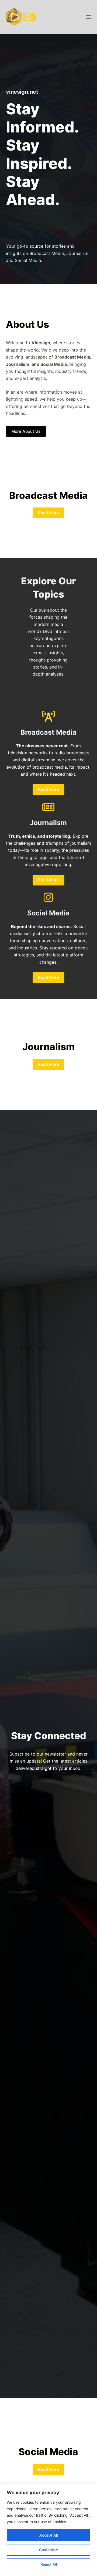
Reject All (49, 2564)
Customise (48, 2550)
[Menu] (89, 17)
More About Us (26, 431)
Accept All (48, 2535)
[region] (48, 2530)
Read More (48, 513)
